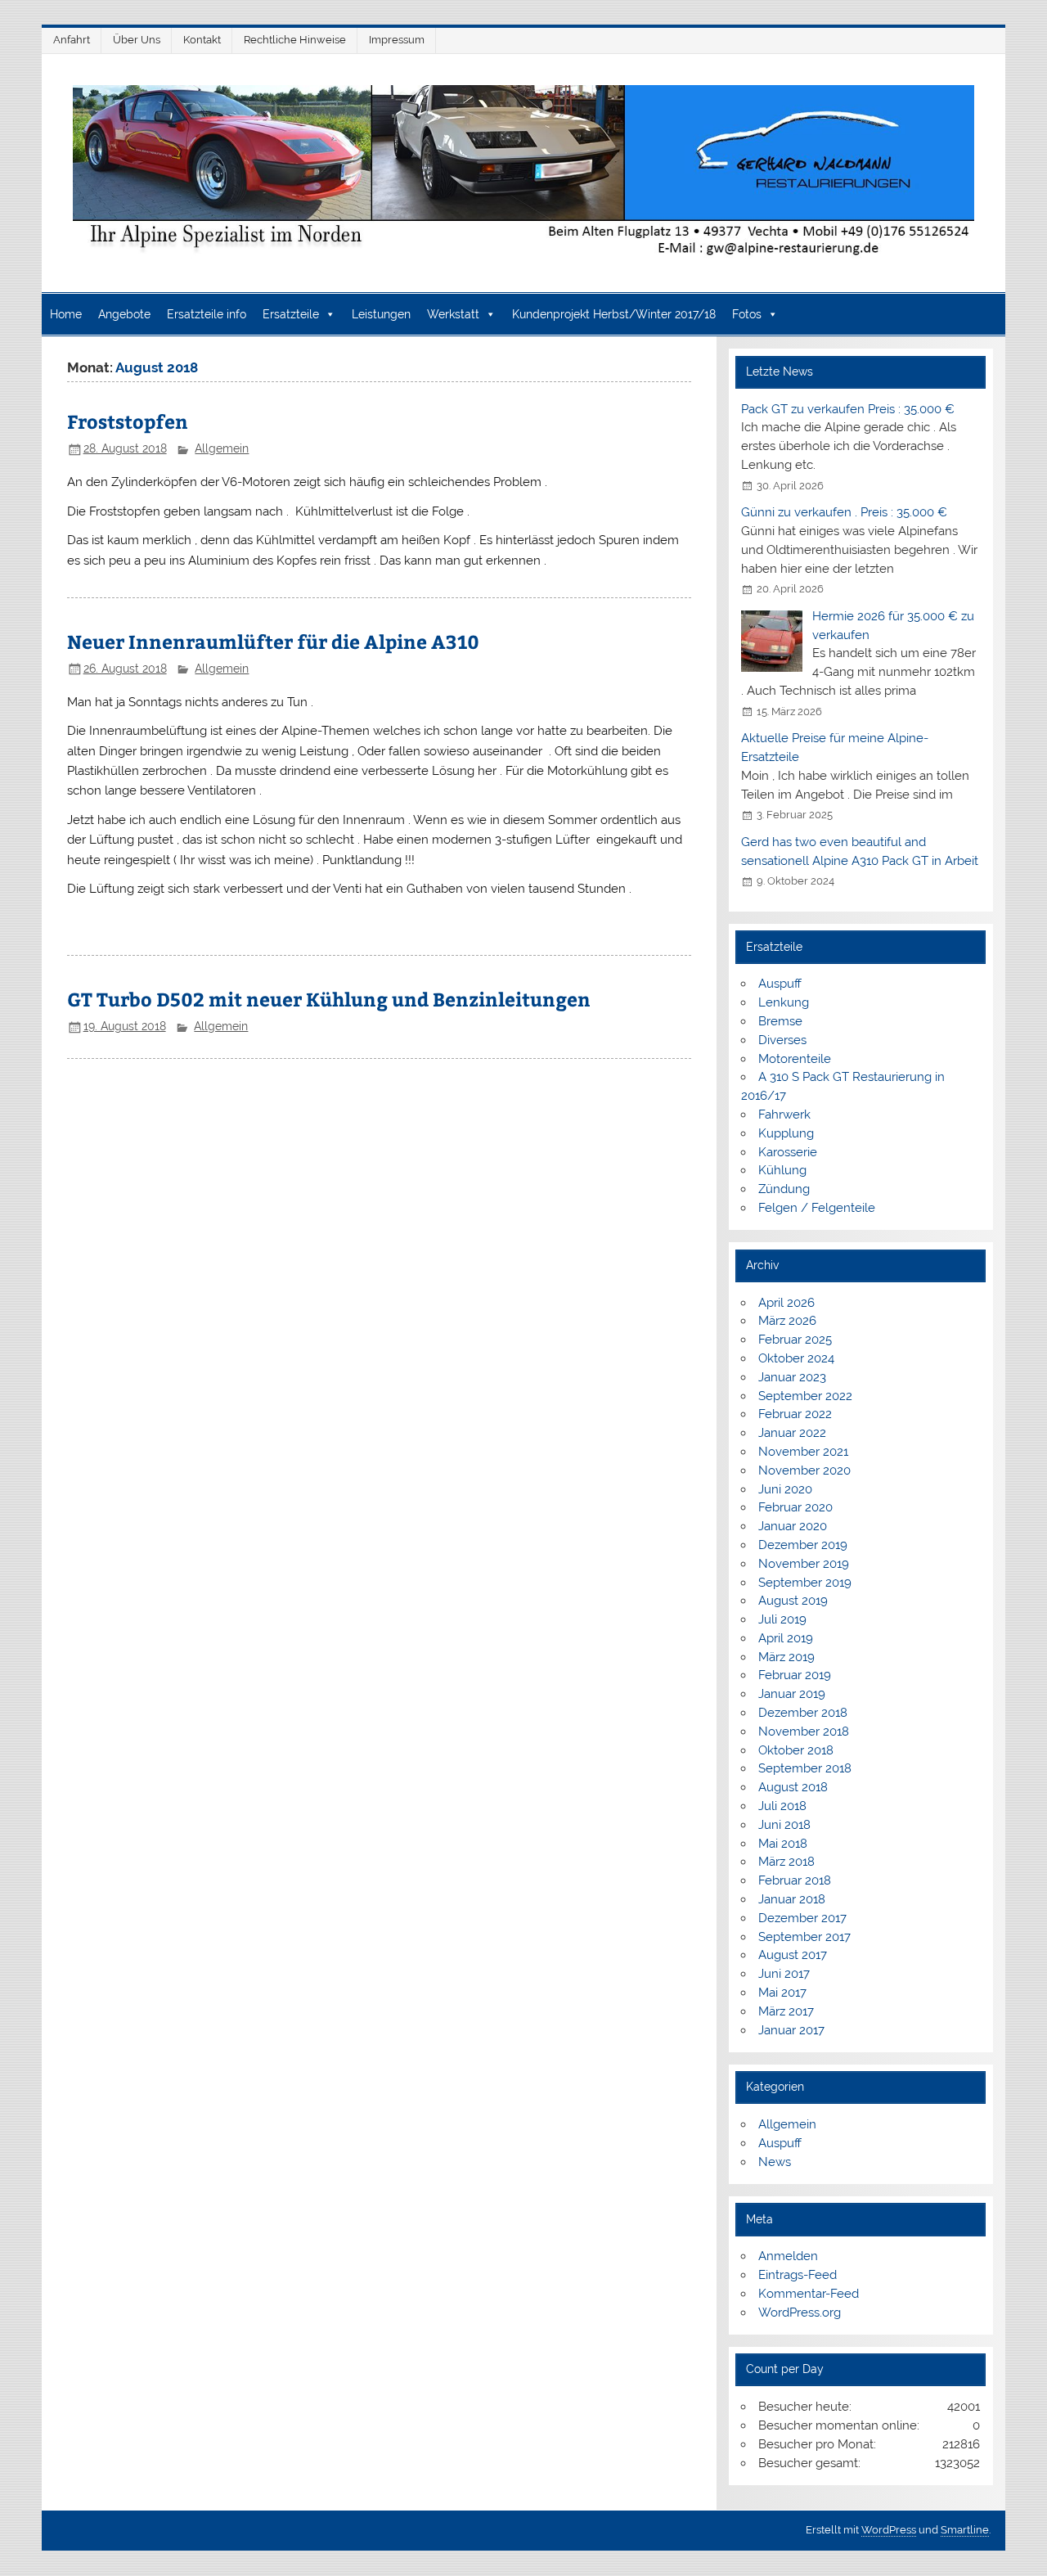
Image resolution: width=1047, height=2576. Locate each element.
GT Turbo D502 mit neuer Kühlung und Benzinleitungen (329, 999)
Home (66, 314)
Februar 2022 (795, 1414)
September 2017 (804, 1937)
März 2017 (786, 2011)
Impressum (397, 40)
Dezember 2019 (803, 1545)
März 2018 (786, 1862)
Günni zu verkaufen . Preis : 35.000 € (844, 512)
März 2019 (786, 1657)
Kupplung (786, 1133)
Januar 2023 (792, 1377)
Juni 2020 (785, 1489)
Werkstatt (453, 314)
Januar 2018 (792, 1899)
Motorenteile (795, 1059)
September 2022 (805, 1396)
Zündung (784, 1189)
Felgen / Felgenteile (817, 1208)
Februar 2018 (795, 1880)
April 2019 (786, 1638)
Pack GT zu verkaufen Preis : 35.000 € (848, 409)
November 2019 (804, 1564)
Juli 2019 (782, 1619)
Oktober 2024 (796, 1358)
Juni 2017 (784, 1974)
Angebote (124, 314)
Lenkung (784, 1002)
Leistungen (381, 314)
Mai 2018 (783, 1844)
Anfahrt (72, 40)
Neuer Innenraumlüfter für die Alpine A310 (273, 641)
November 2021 (803, 1452)
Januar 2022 (792, 1433)
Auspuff (780, 984)
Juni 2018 (784, 1825)
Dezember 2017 (802, 1918)
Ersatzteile (291, 314)
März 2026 (787, 1321)
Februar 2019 (795, 1675)
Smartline (965, 2530)
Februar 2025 (795, 1340)
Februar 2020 (795, 1507)
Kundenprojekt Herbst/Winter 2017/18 (614, 314)
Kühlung (782, 1170)
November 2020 (804, 1470)
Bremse (780, 1021)
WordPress (889, 2530)
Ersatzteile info (207, 314)
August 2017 (793, 1955)
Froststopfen (128, 421)
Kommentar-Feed (809, 2294)
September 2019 (805, 1583)
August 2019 (793, 1601)
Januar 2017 (791, 2030)
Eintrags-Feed (798, 2275)
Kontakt (202, 40)
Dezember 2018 (803, 1713)
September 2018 (805, 1768)
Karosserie (788, 1152)
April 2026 (786, 1303)
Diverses (782, 1040)
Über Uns (137, 40)
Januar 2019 (792, 1694)
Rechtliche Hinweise (295, 40)
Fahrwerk (784, 1115)
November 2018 (804, 1732)
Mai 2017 (782, 1993)
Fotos (747, 314)
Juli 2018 (782, 1806)
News (775, 2162)
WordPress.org (800, 2313)
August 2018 (793, 1787)
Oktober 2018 (796, 1750)
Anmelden (788, 2256)
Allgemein (222, 448)
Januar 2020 (793, 1526)
